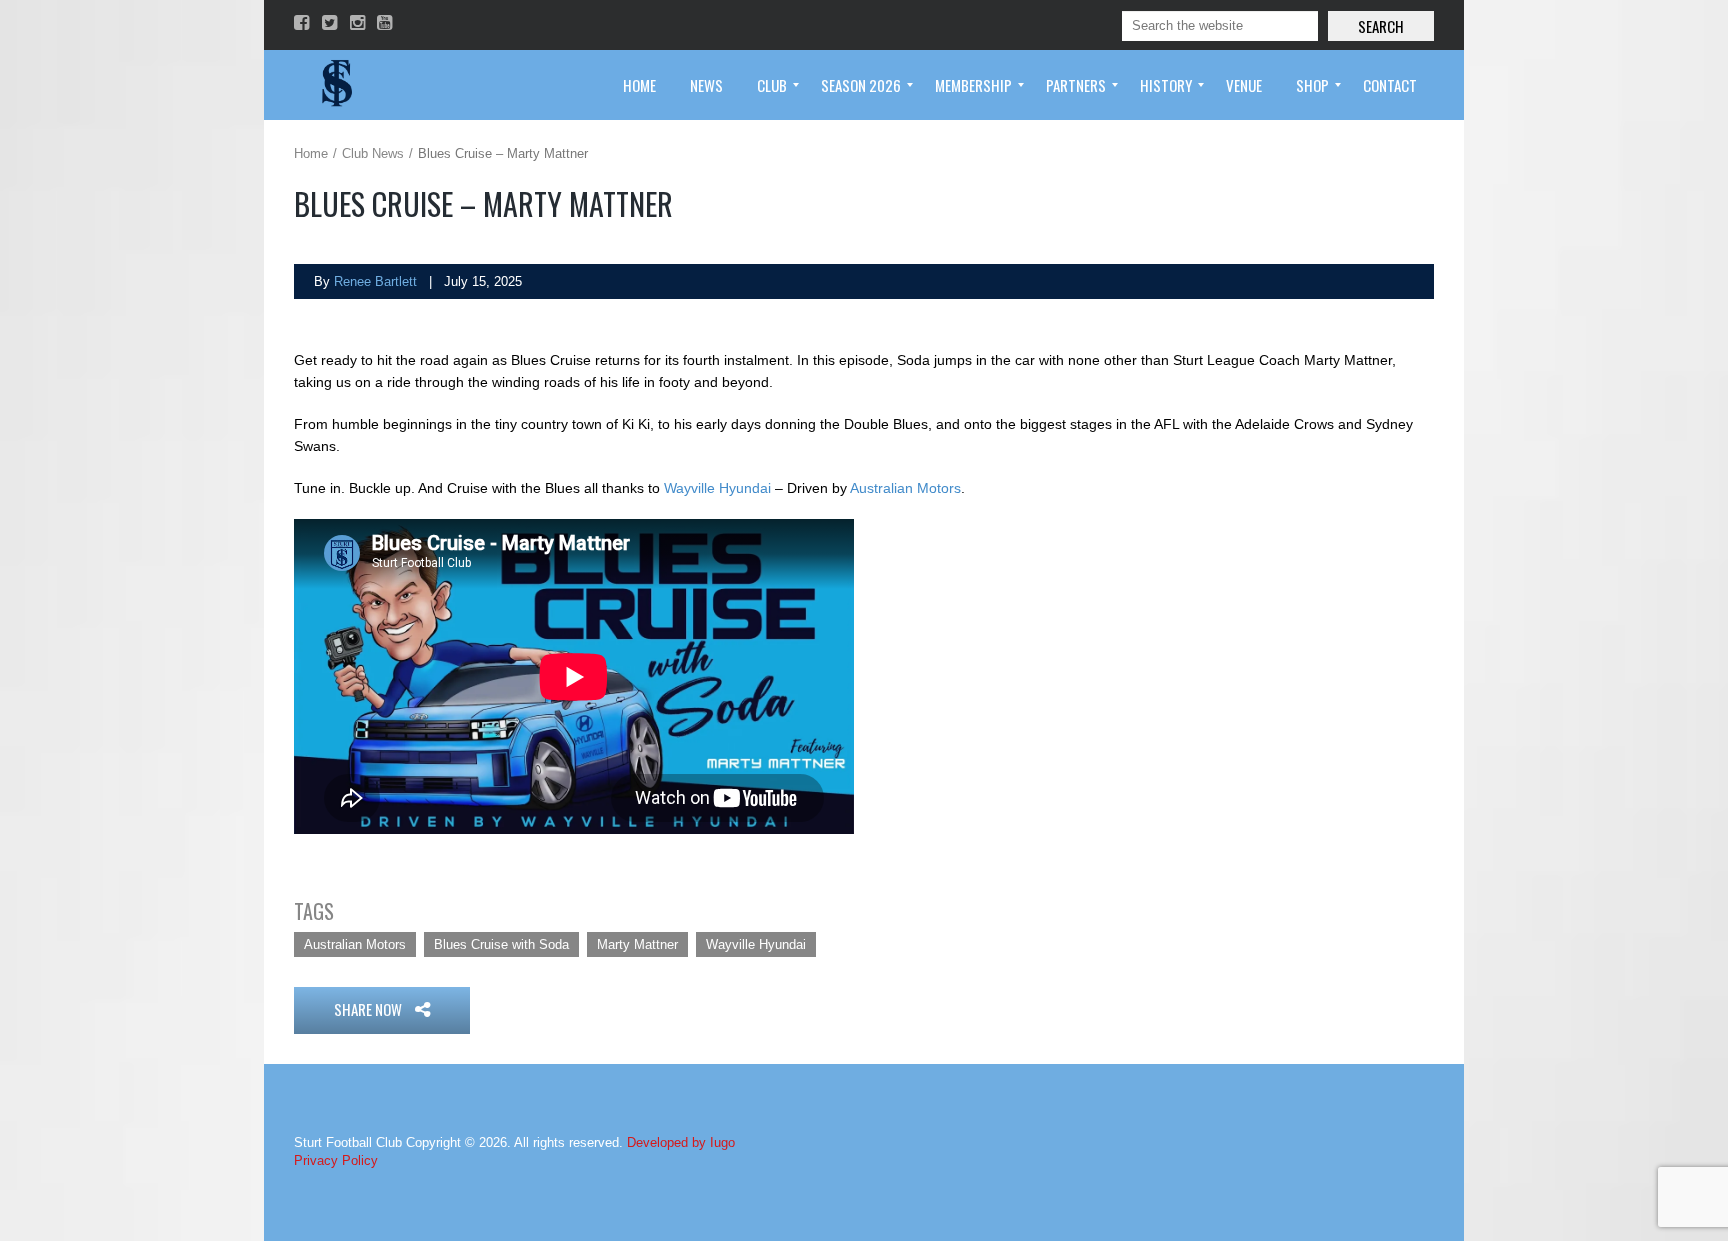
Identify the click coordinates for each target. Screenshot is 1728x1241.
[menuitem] (639, 85)
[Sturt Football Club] (335, 85)
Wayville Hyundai (717, 488)
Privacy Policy (336, 1160)
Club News (373, 153)
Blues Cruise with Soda (501, 944)
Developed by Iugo (681, 1142)
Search (1381, 26)
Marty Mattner (637, 944)
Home (311, 153)
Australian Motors (905, 488)
